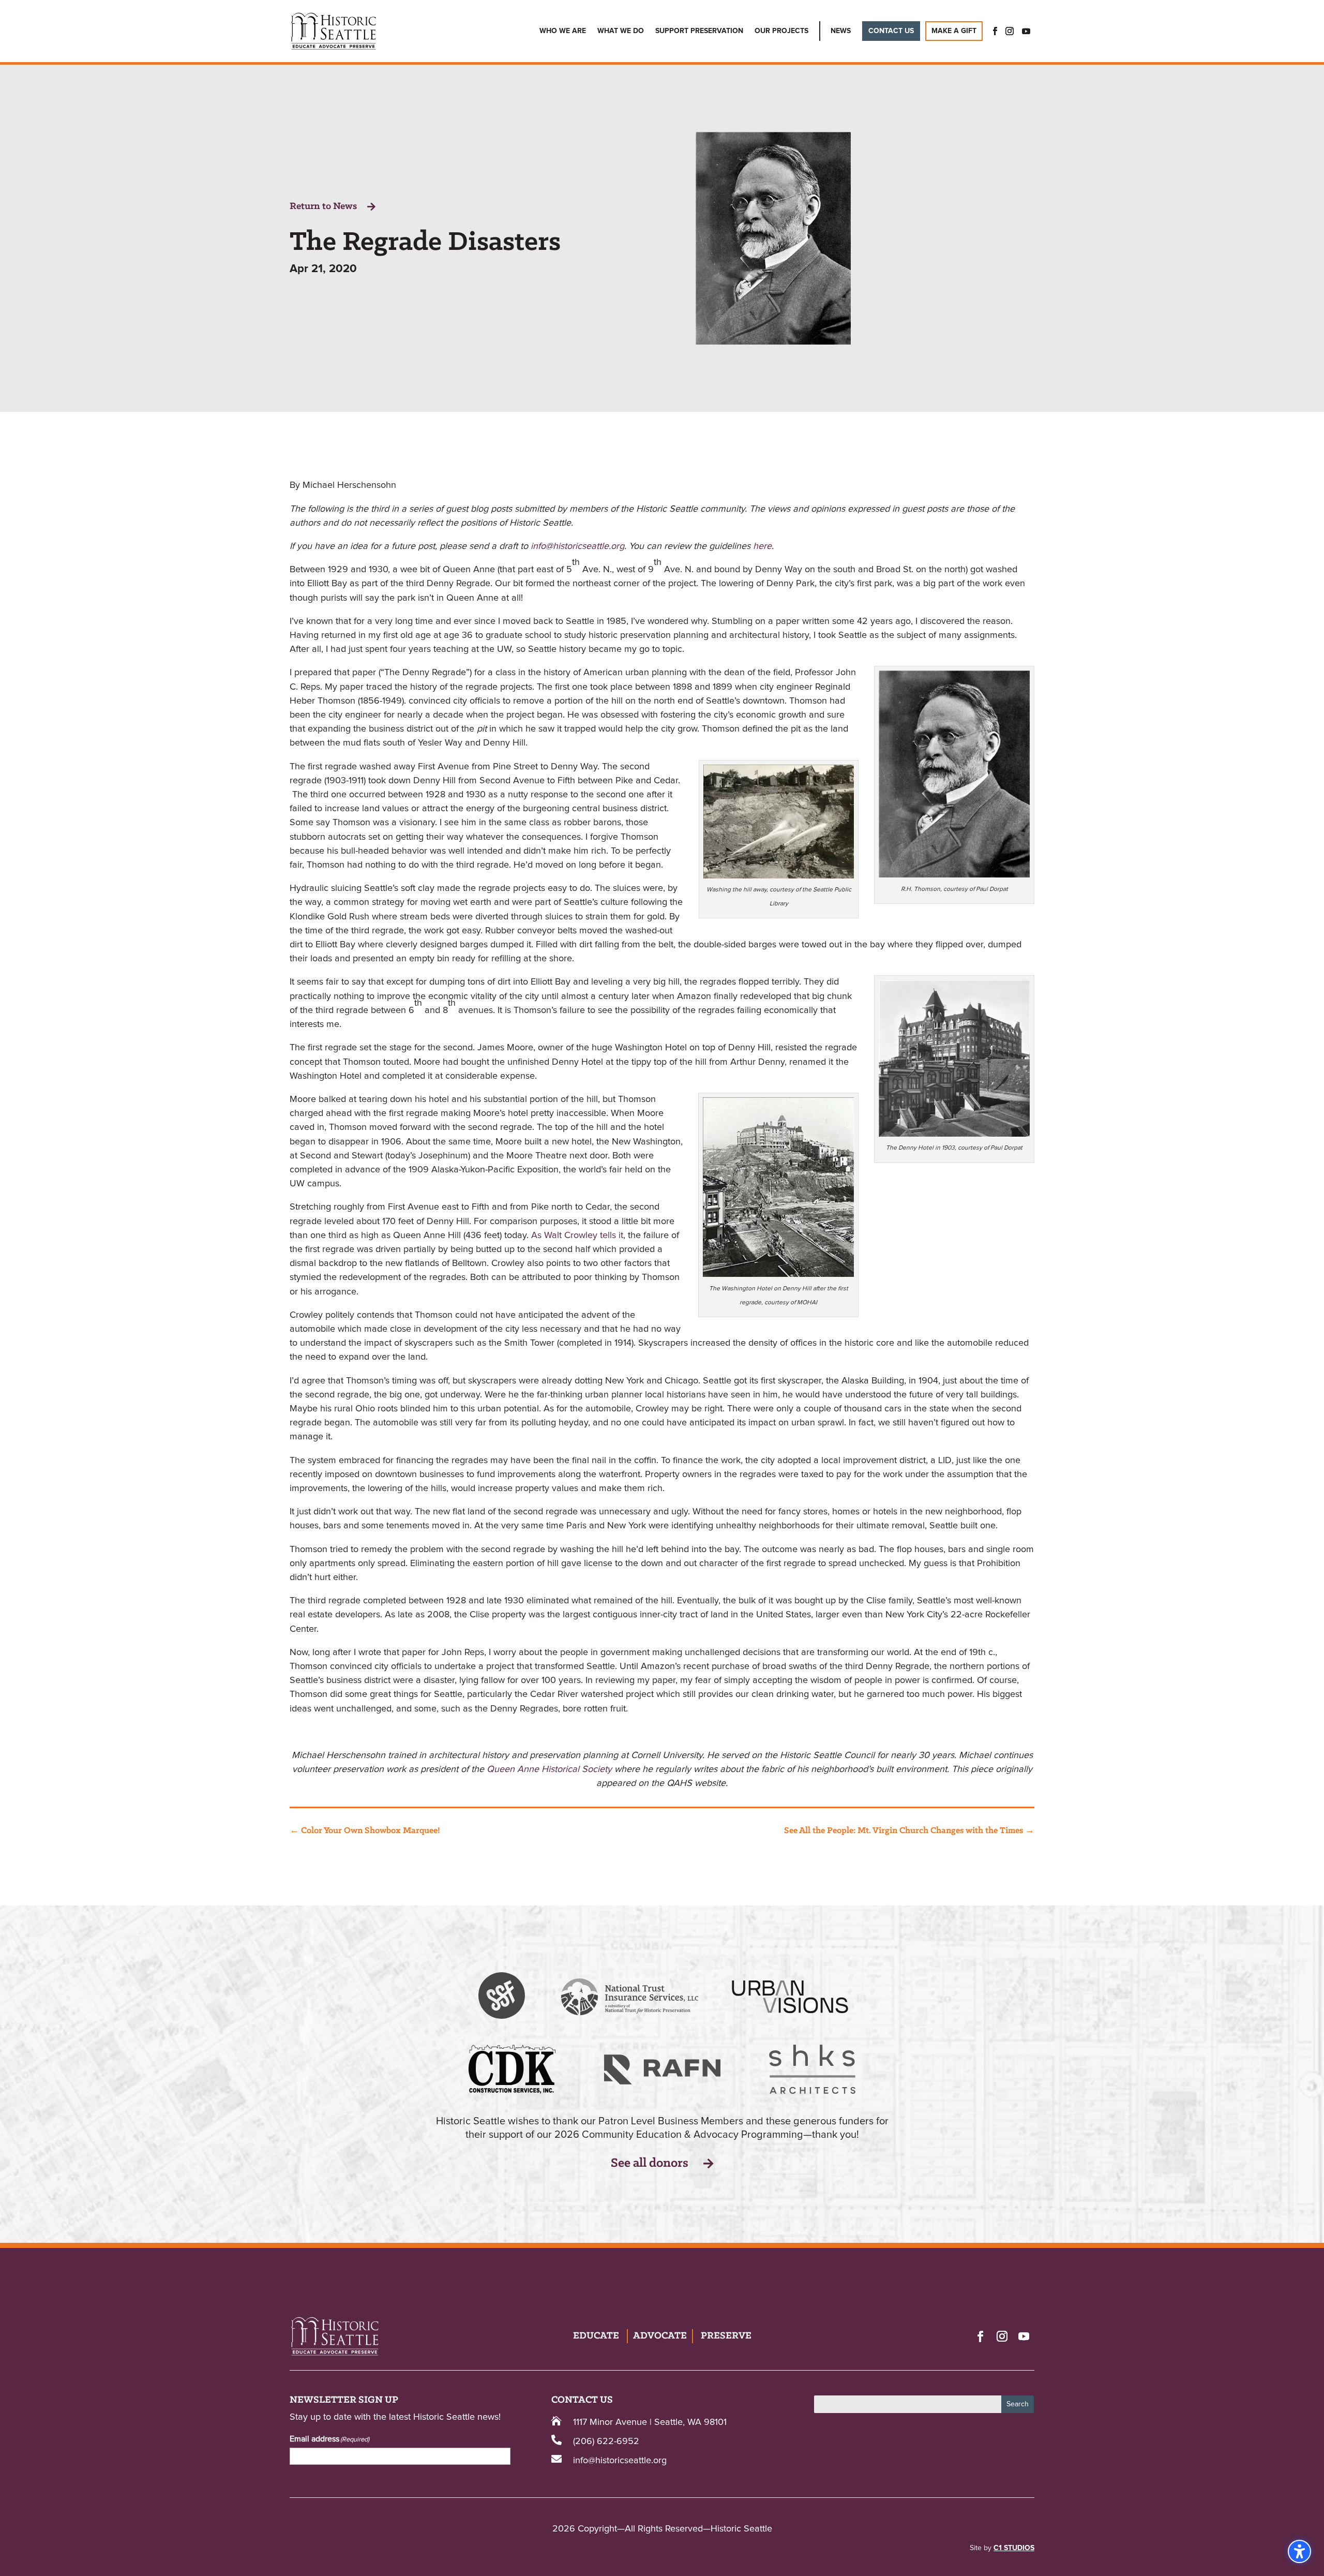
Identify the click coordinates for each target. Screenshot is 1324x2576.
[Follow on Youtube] (1024, 2336)
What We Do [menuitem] (621, 31)
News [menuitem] (841, 31)
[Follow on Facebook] (980, 2336)
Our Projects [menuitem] (781, 31)
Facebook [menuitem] (992, 31)
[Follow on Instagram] (1002, 2336)
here (762, 546)
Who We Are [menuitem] (563, 31)
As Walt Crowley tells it (577, 1235)
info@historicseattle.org (577, 546)
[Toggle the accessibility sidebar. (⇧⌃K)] (1299, 2551)
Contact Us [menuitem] (891, 31)
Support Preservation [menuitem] (699, 31)
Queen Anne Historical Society (549, 1769)
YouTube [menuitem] (1026, 31)
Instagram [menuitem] (1010, 31)
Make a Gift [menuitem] (954, 31)
